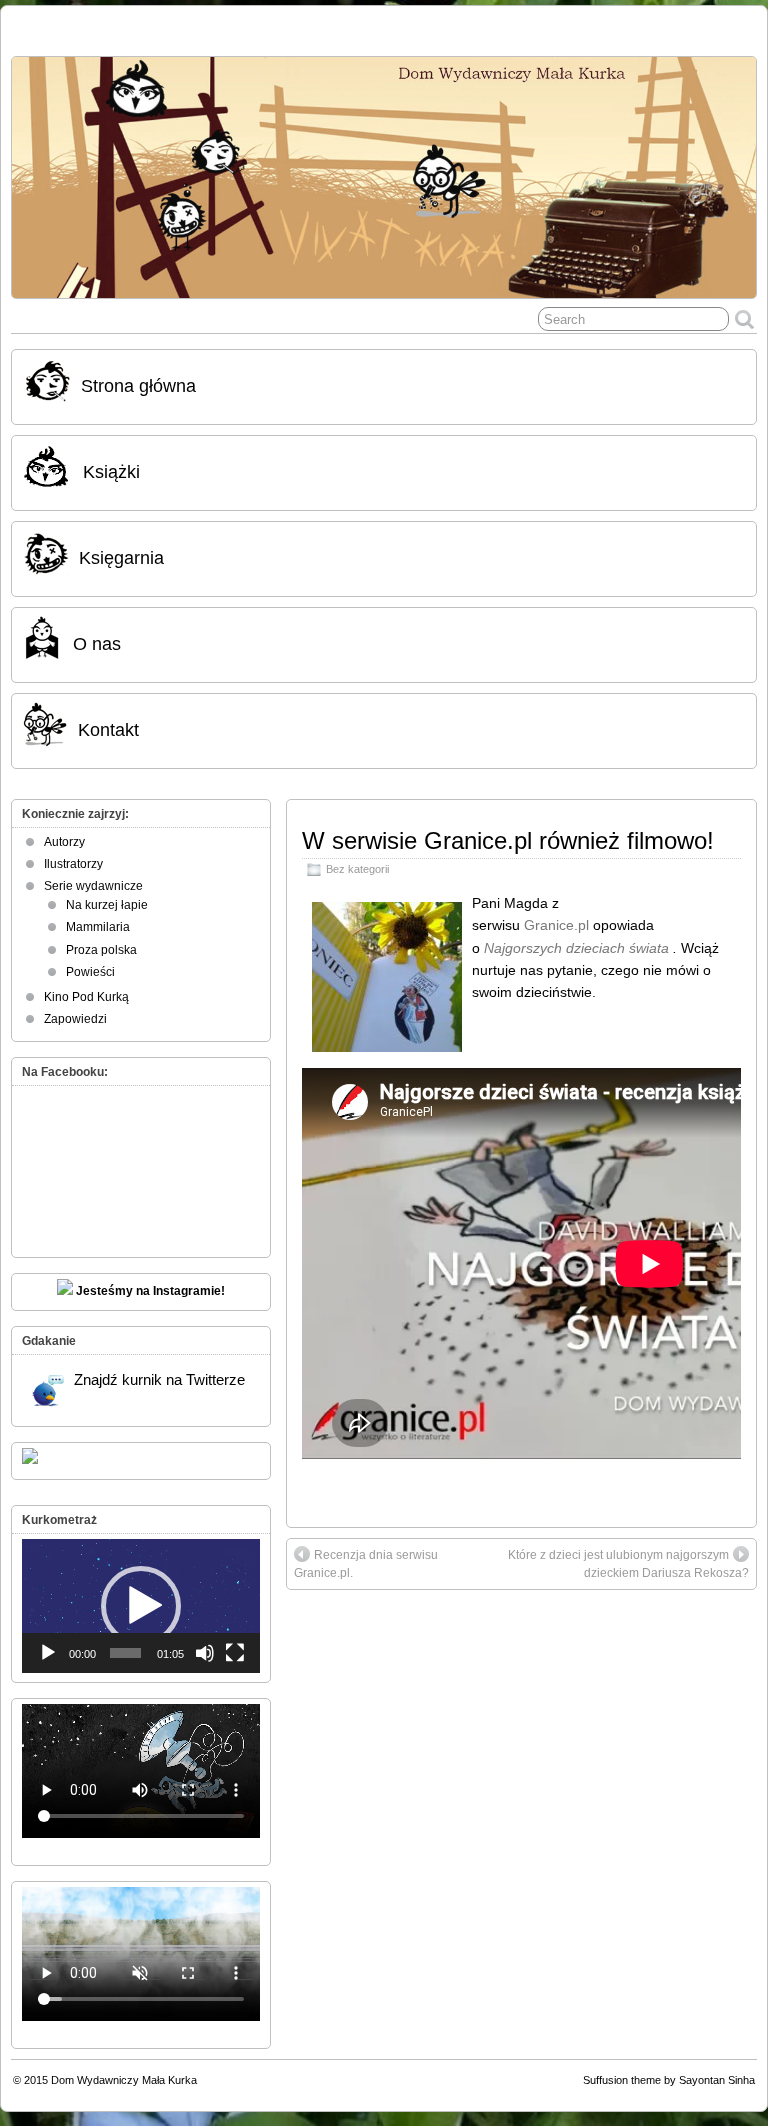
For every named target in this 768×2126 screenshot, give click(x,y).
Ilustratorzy (73, 864)
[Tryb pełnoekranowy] (235, 1653)
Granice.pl (556, 925)
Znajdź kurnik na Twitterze (159, 1379)
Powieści (90, 972)
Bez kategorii (357, 869)
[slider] (125, 1653)
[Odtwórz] (48, 1653)
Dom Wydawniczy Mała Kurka (124, 2080)
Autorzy (64, 842)
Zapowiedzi (75, 1019)
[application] (141, 1606)
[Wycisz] (205, 1653)
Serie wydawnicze (93, 886)
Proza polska (101, 950)
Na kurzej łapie (107, 905)
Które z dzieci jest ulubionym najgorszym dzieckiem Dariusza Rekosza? (628, 1564)
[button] (141, 1606)
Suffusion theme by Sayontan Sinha (669, 2080)
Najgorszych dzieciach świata (578, 948)
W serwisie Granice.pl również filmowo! (508, 840)
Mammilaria (98, 927)
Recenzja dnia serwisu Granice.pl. (366, 1564)
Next (731, 172)
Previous (37, 172)
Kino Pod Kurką (86, 997)
